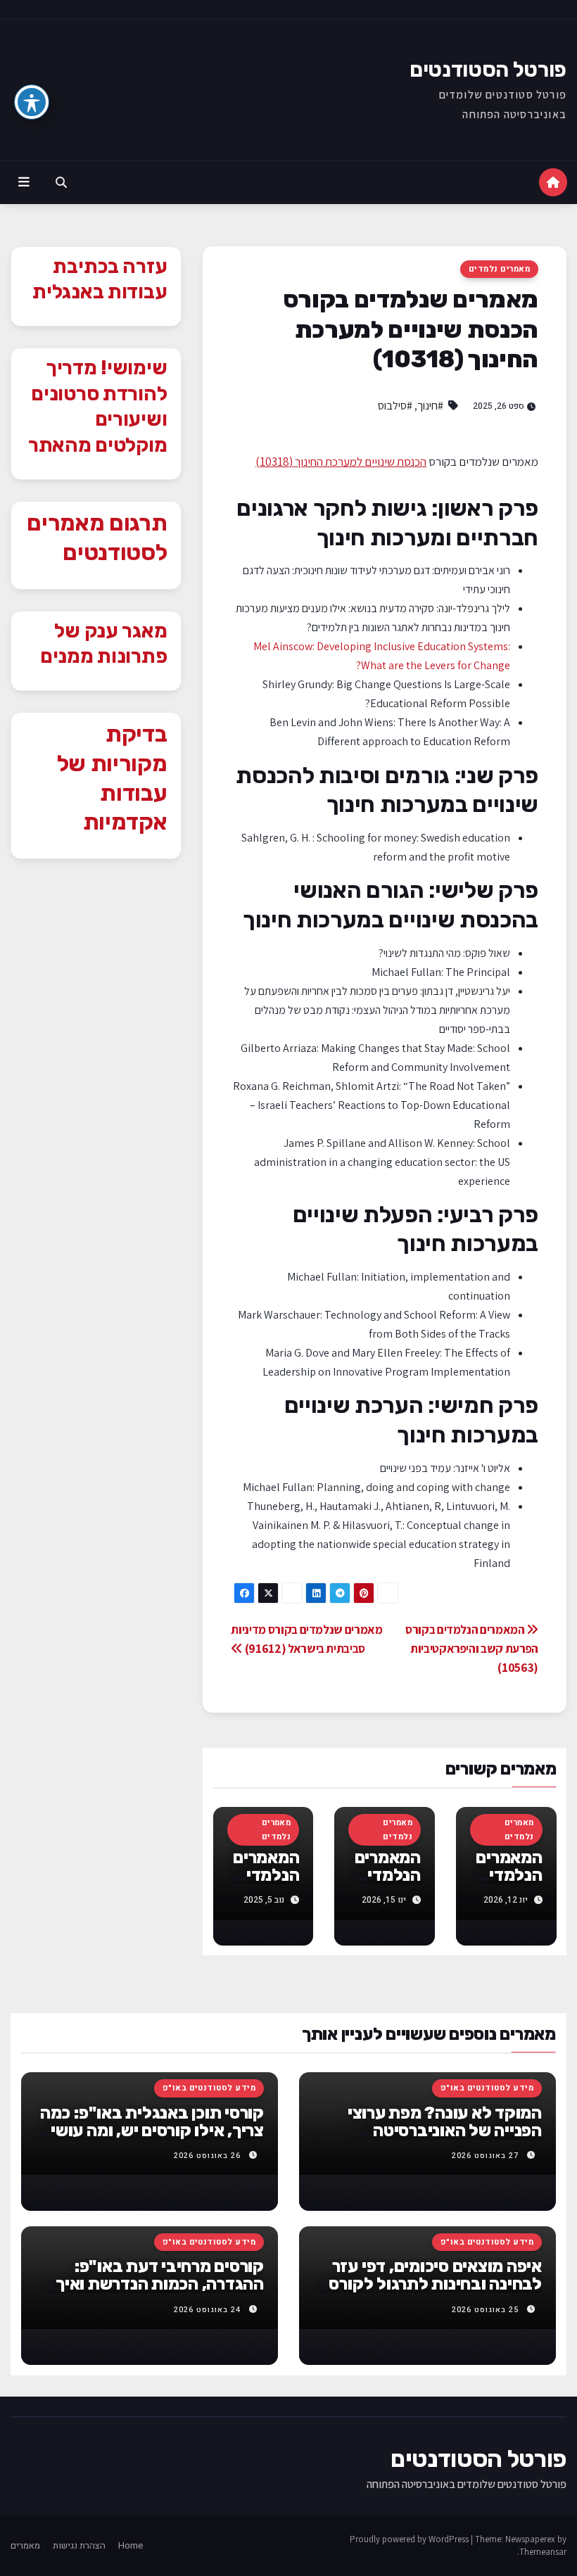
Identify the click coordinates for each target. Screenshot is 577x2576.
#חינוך (430, 406)
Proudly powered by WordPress (410, 2539)
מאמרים (25, 2545)
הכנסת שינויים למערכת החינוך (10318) (341, 462)
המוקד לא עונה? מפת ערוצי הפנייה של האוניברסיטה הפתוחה (445, 2131)
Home (131, 2545)
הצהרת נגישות (79, 2545)
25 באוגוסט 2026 (485, 2310)
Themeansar (543, 2552)
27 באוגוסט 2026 (485, 2156)
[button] (61, 182)
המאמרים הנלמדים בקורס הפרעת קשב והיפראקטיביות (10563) (472, 1648)
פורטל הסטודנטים (488, 70)
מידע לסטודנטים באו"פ (487, 2088)
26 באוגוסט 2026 (207, 2156)
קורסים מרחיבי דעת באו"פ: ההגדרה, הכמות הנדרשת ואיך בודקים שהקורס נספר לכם (160, 2284)
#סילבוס (395, 406)
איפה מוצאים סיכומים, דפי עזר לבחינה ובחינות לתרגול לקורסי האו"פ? (433, 2284)
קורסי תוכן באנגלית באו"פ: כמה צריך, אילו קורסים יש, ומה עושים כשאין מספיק (152, 2131)
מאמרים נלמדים (499, 269)
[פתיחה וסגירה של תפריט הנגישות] (32, 102)
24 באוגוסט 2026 (207, 2310)
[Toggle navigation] (24, 182)
